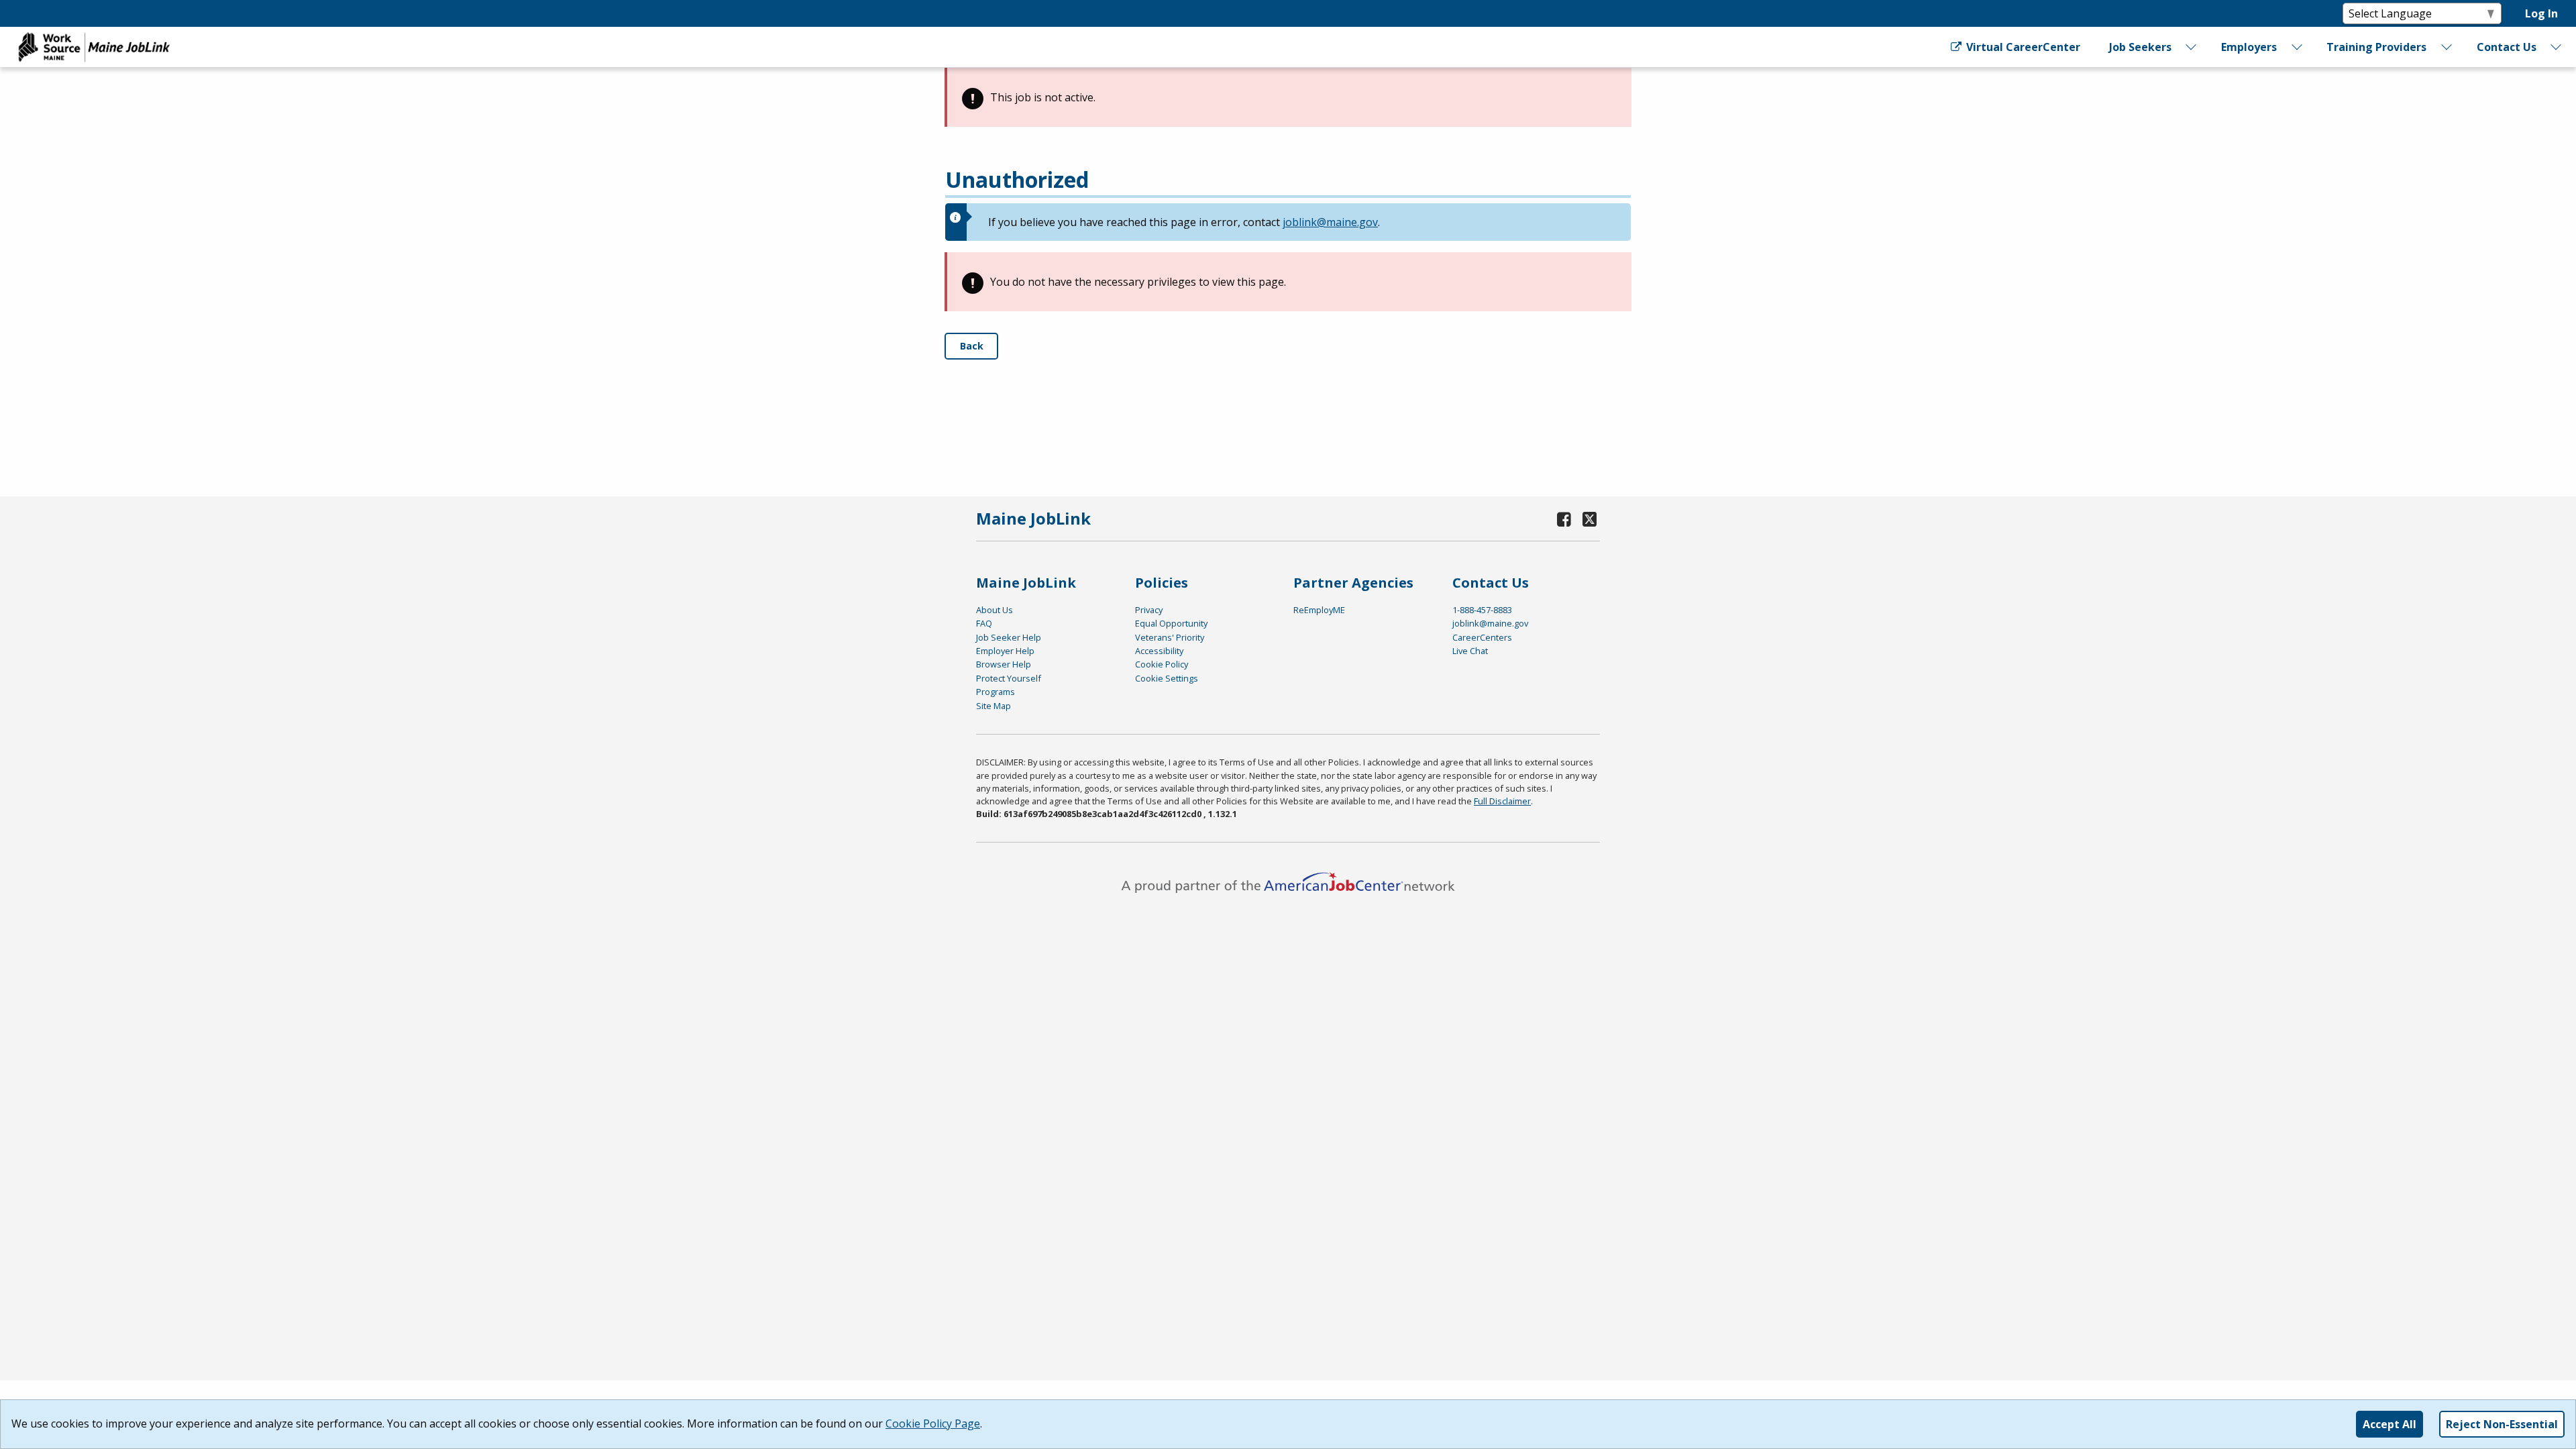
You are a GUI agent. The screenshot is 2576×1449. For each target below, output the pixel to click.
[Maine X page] (1590, 519)
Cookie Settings (1167, 678)
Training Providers (2376, 47)
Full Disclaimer (1502, 801)
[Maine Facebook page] (1564, 519)
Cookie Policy (1162, 664)
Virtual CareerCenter (2022, 47)
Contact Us (2507, 47)
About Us (995, 610)
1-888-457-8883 (1482, 610)
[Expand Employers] (2297, 47)
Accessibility (1159, 651)
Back (972, 346)
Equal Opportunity (1171, 623)
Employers (2249, 47)
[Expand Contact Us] (2557, 47)
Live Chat (1470, 651)
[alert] (1288, 97)
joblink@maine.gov (1330, 222)
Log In (2541, 13)
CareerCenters (1482, 637)
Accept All (2390, 1424)
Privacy (1149, 610)
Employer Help (1005, 651)
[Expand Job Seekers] (2192, 47)
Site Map (994, 706)
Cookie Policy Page (933, 1424)
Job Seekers (2140, 47)
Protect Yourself (1009, 678)
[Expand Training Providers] (2447, 47)
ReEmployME (1319, 610)
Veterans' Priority (1170, 637)
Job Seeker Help (1009, 637)
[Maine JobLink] (95, 47)
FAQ (984, 623)
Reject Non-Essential (2502, 1424)
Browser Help (1004, 664)
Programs (996, 692)
